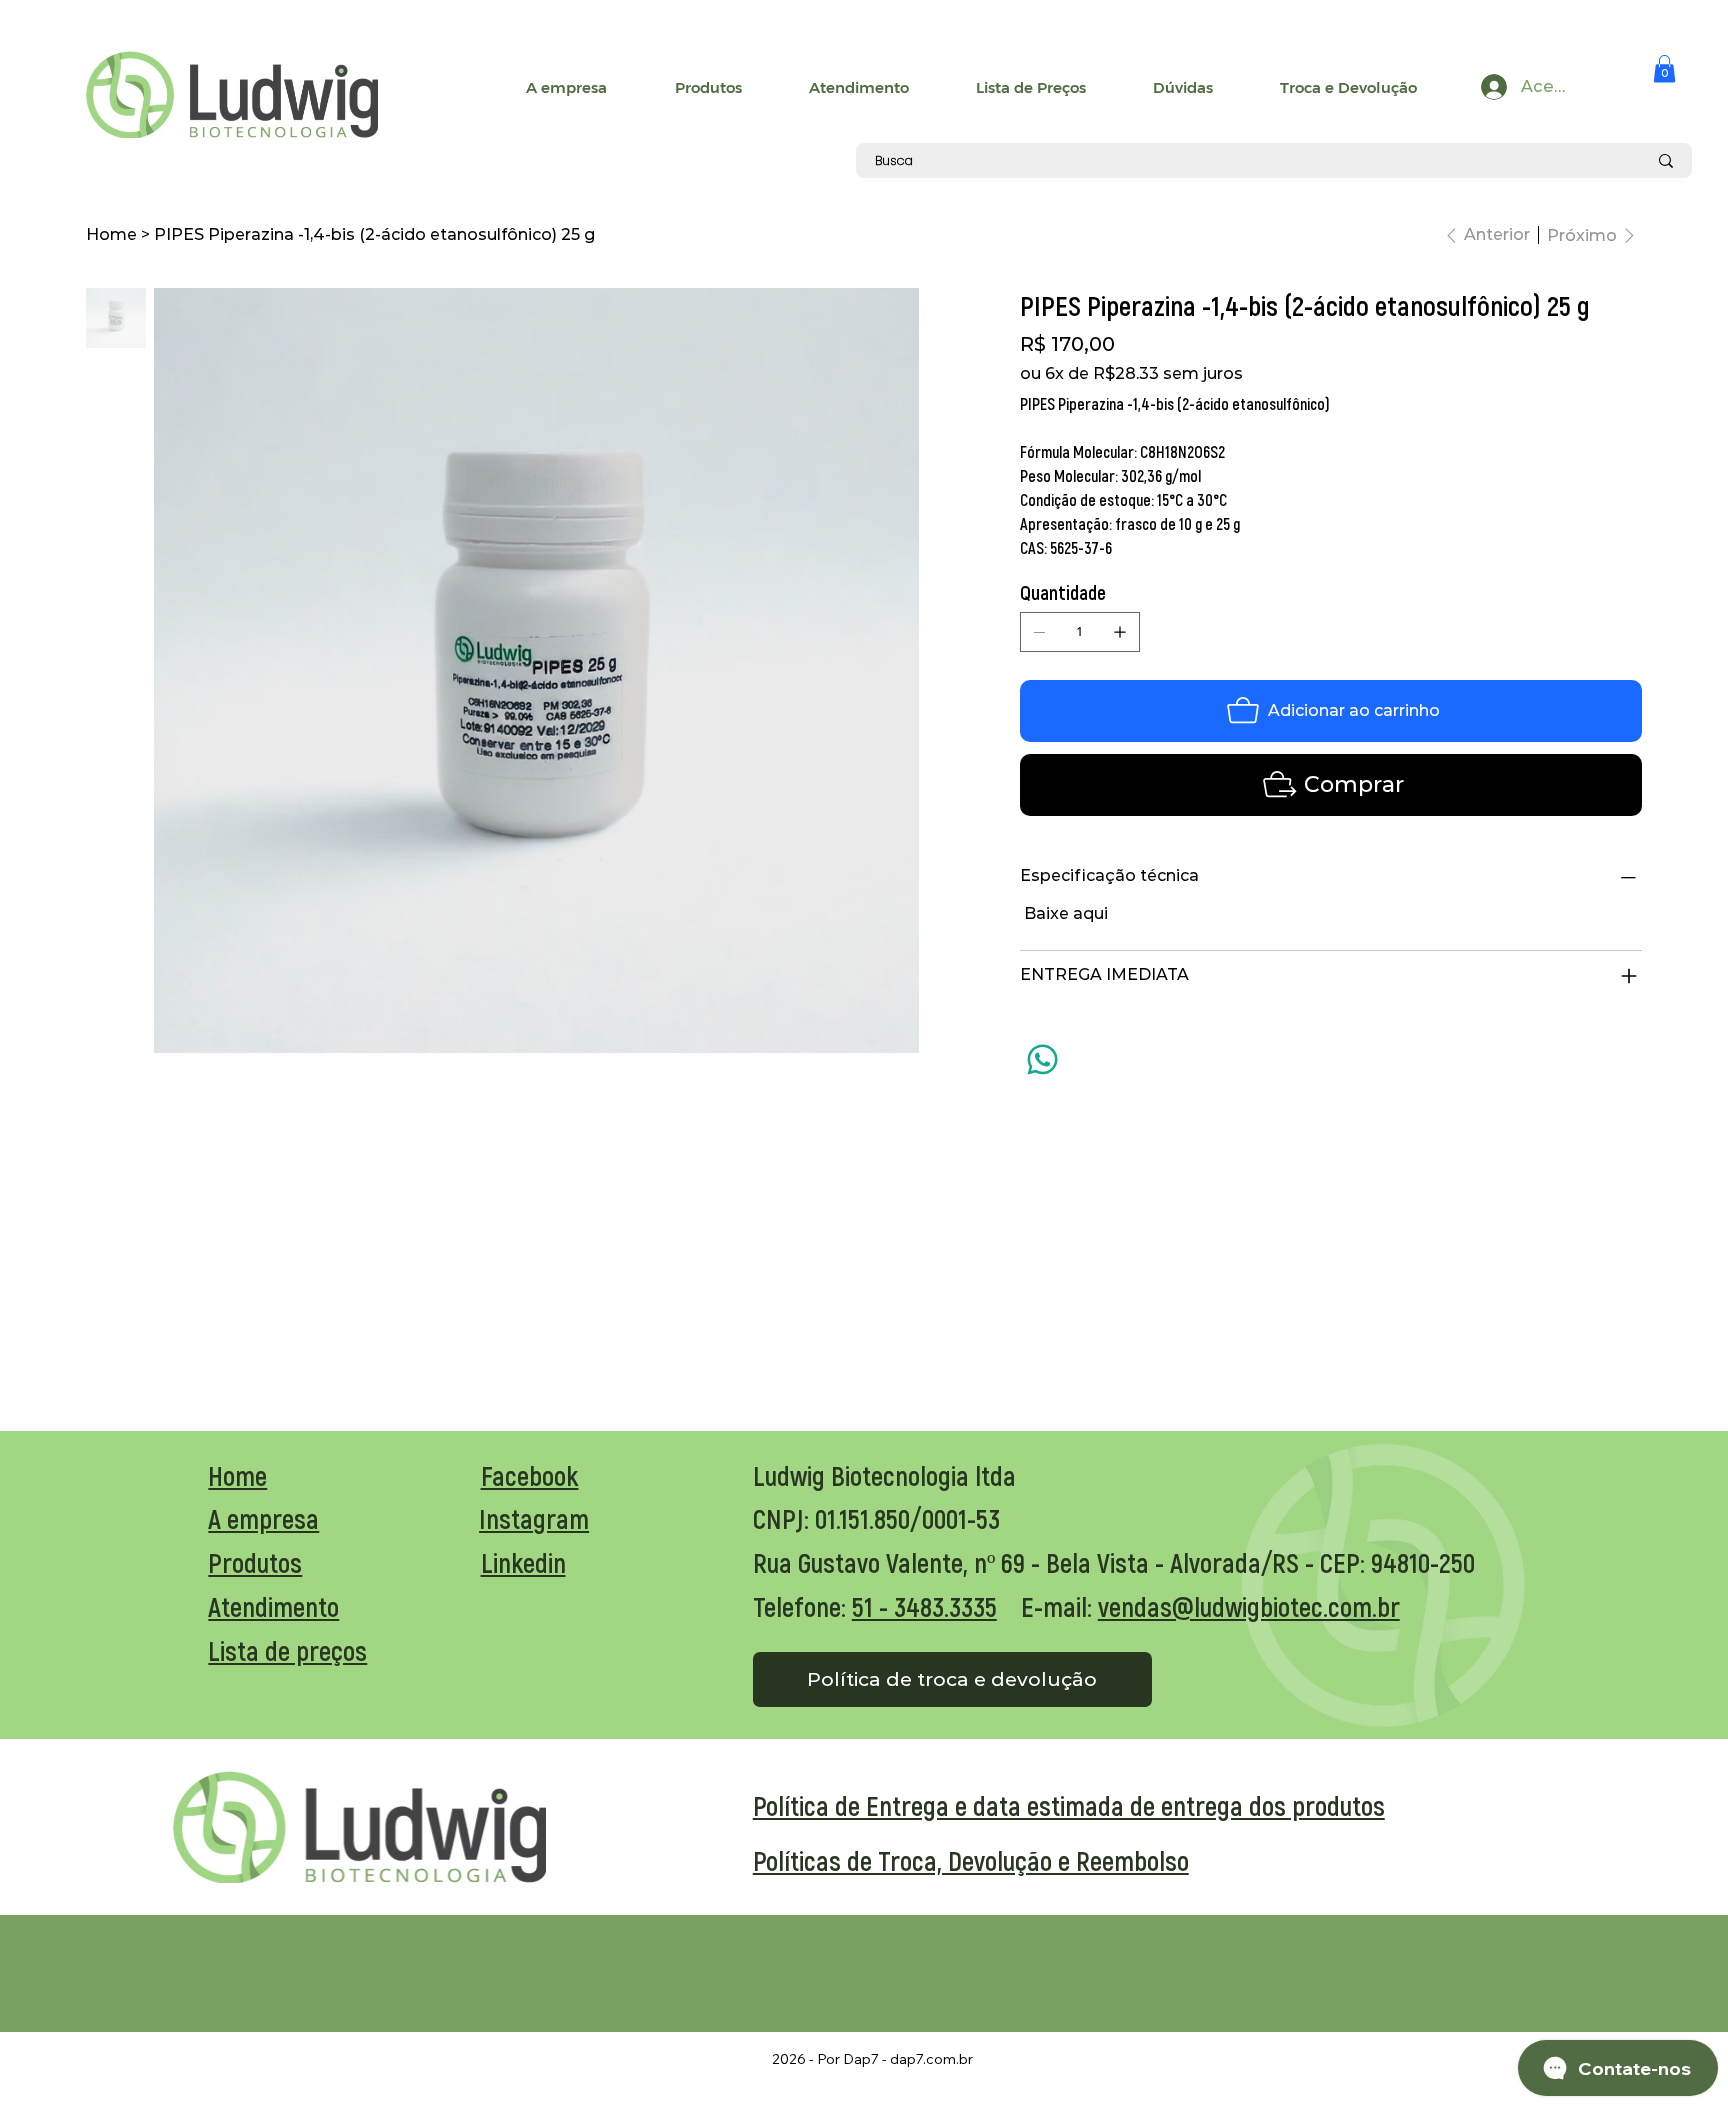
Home (237, 1475)
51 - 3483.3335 (924, 1606)
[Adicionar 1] (1120, 632)
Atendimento (273, 1606)
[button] (1664, 68)
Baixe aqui (1066, 913)
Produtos (255, 1562)
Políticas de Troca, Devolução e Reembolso (971, 1860)
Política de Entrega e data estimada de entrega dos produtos (1069, 1805)
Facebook (530, 1475)
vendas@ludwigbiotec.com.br (1249, 1606)
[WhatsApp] (1042, 1059)
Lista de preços (287, 1650)
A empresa (263, 1518)
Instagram (534, 1518)
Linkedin (523, 1562)
